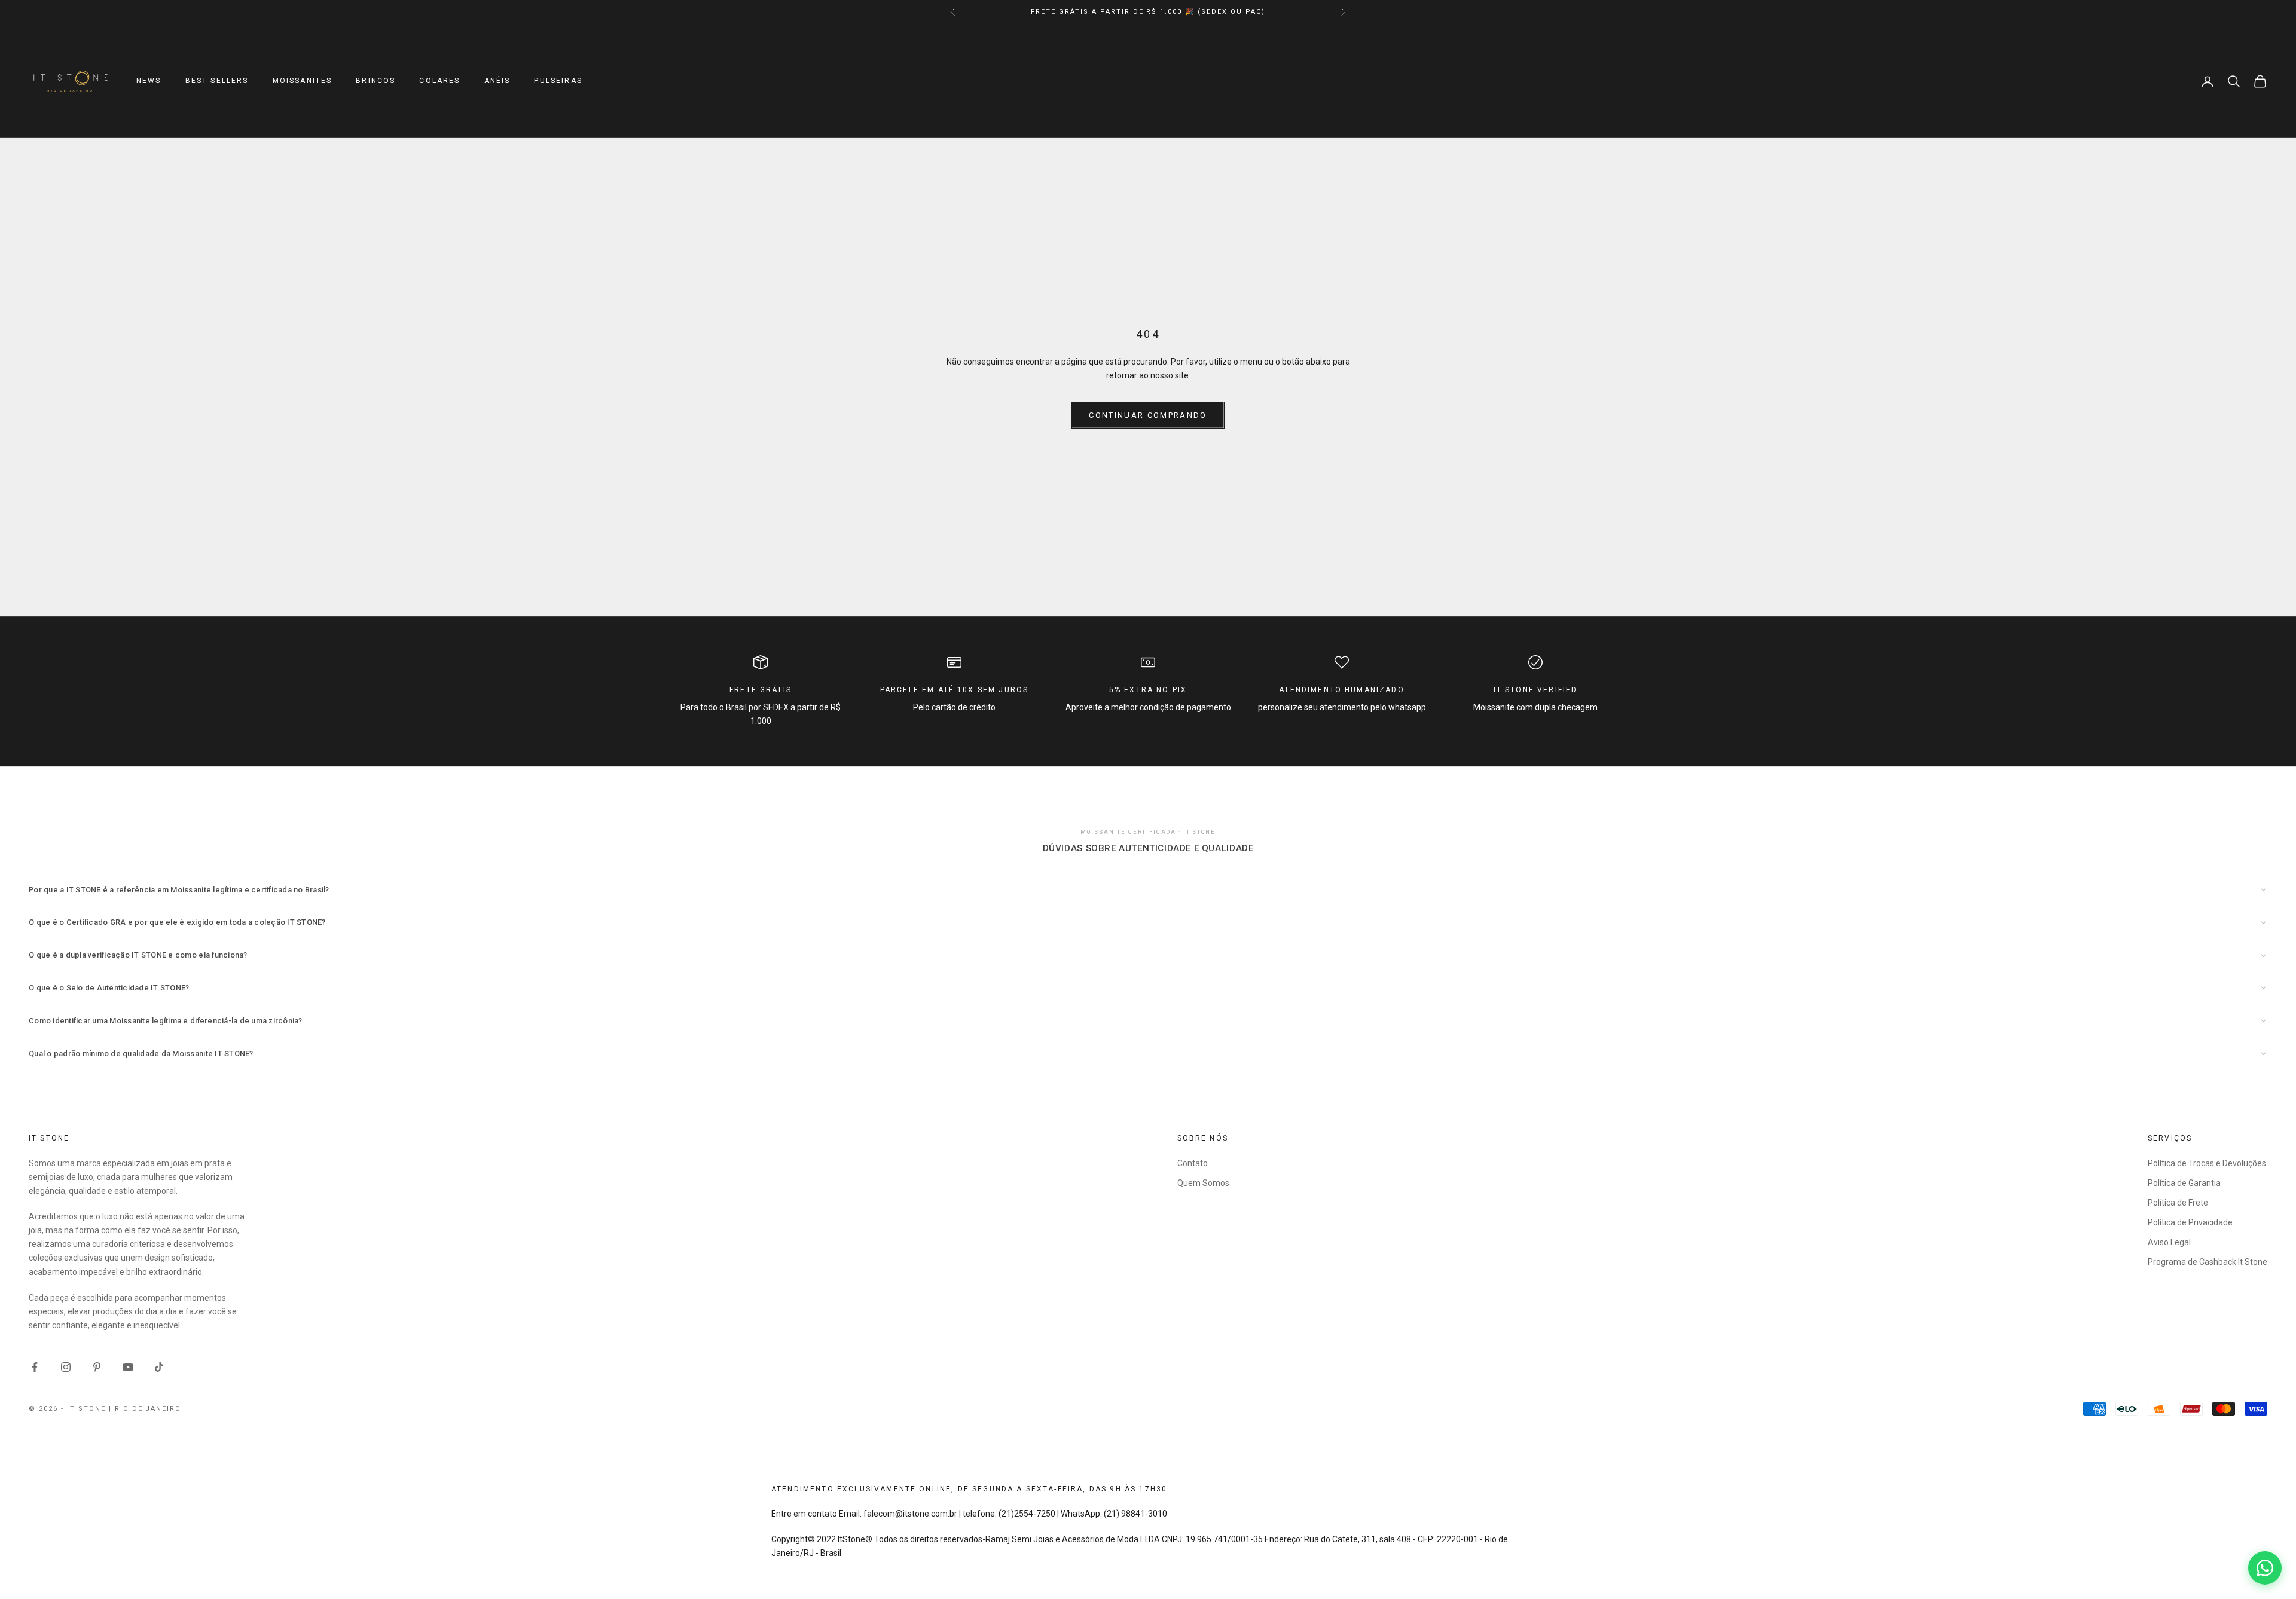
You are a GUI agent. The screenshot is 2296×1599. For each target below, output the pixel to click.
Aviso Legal (2169, 1242)
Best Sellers (217, 81)
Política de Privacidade (2190, 1222)
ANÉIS (497, 81)
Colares (439, 81)
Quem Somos (1203, 1183)
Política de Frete (2178, 1203)
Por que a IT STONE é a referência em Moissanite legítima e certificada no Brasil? (179, 890)
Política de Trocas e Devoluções (2207, 1163)
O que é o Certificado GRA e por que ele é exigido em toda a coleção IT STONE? (177, 922)
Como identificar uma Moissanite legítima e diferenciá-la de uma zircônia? (166, 1021)
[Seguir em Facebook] (35, 1367)
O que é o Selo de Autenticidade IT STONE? (109, 988)
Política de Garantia (2184, 1183)
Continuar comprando (1148, 415)
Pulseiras (558, 81)
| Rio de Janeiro (145, 1409)
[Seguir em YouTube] (128, 1367)
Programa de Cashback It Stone (2208, 1262)
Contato (1193, 1163)
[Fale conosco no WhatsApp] (2265, 1568)
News (149, 81)
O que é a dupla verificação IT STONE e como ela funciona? (138, 955)
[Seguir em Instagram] (66, 1367)
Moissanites (303, 81)
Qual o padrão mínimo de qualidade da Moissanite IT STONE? (141, 1054)
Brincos (375, 81)
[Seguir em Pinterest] (97, 1367)
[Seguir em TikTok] (159, 1367)
